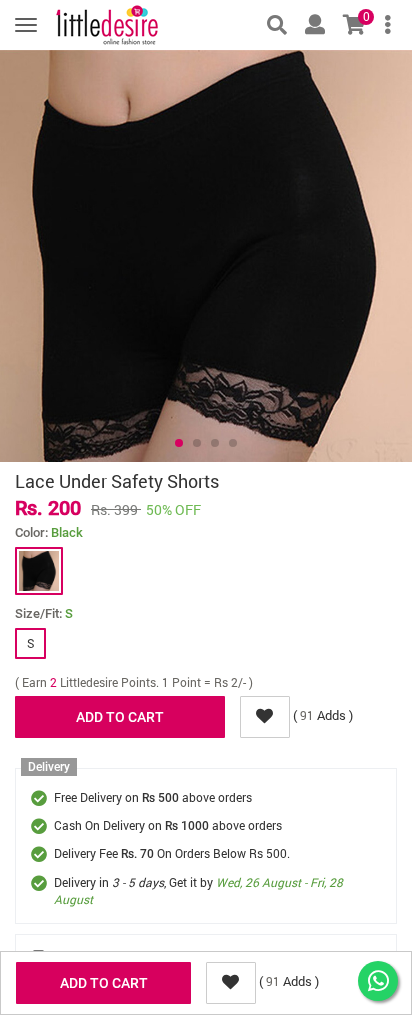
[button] (179, 443)
